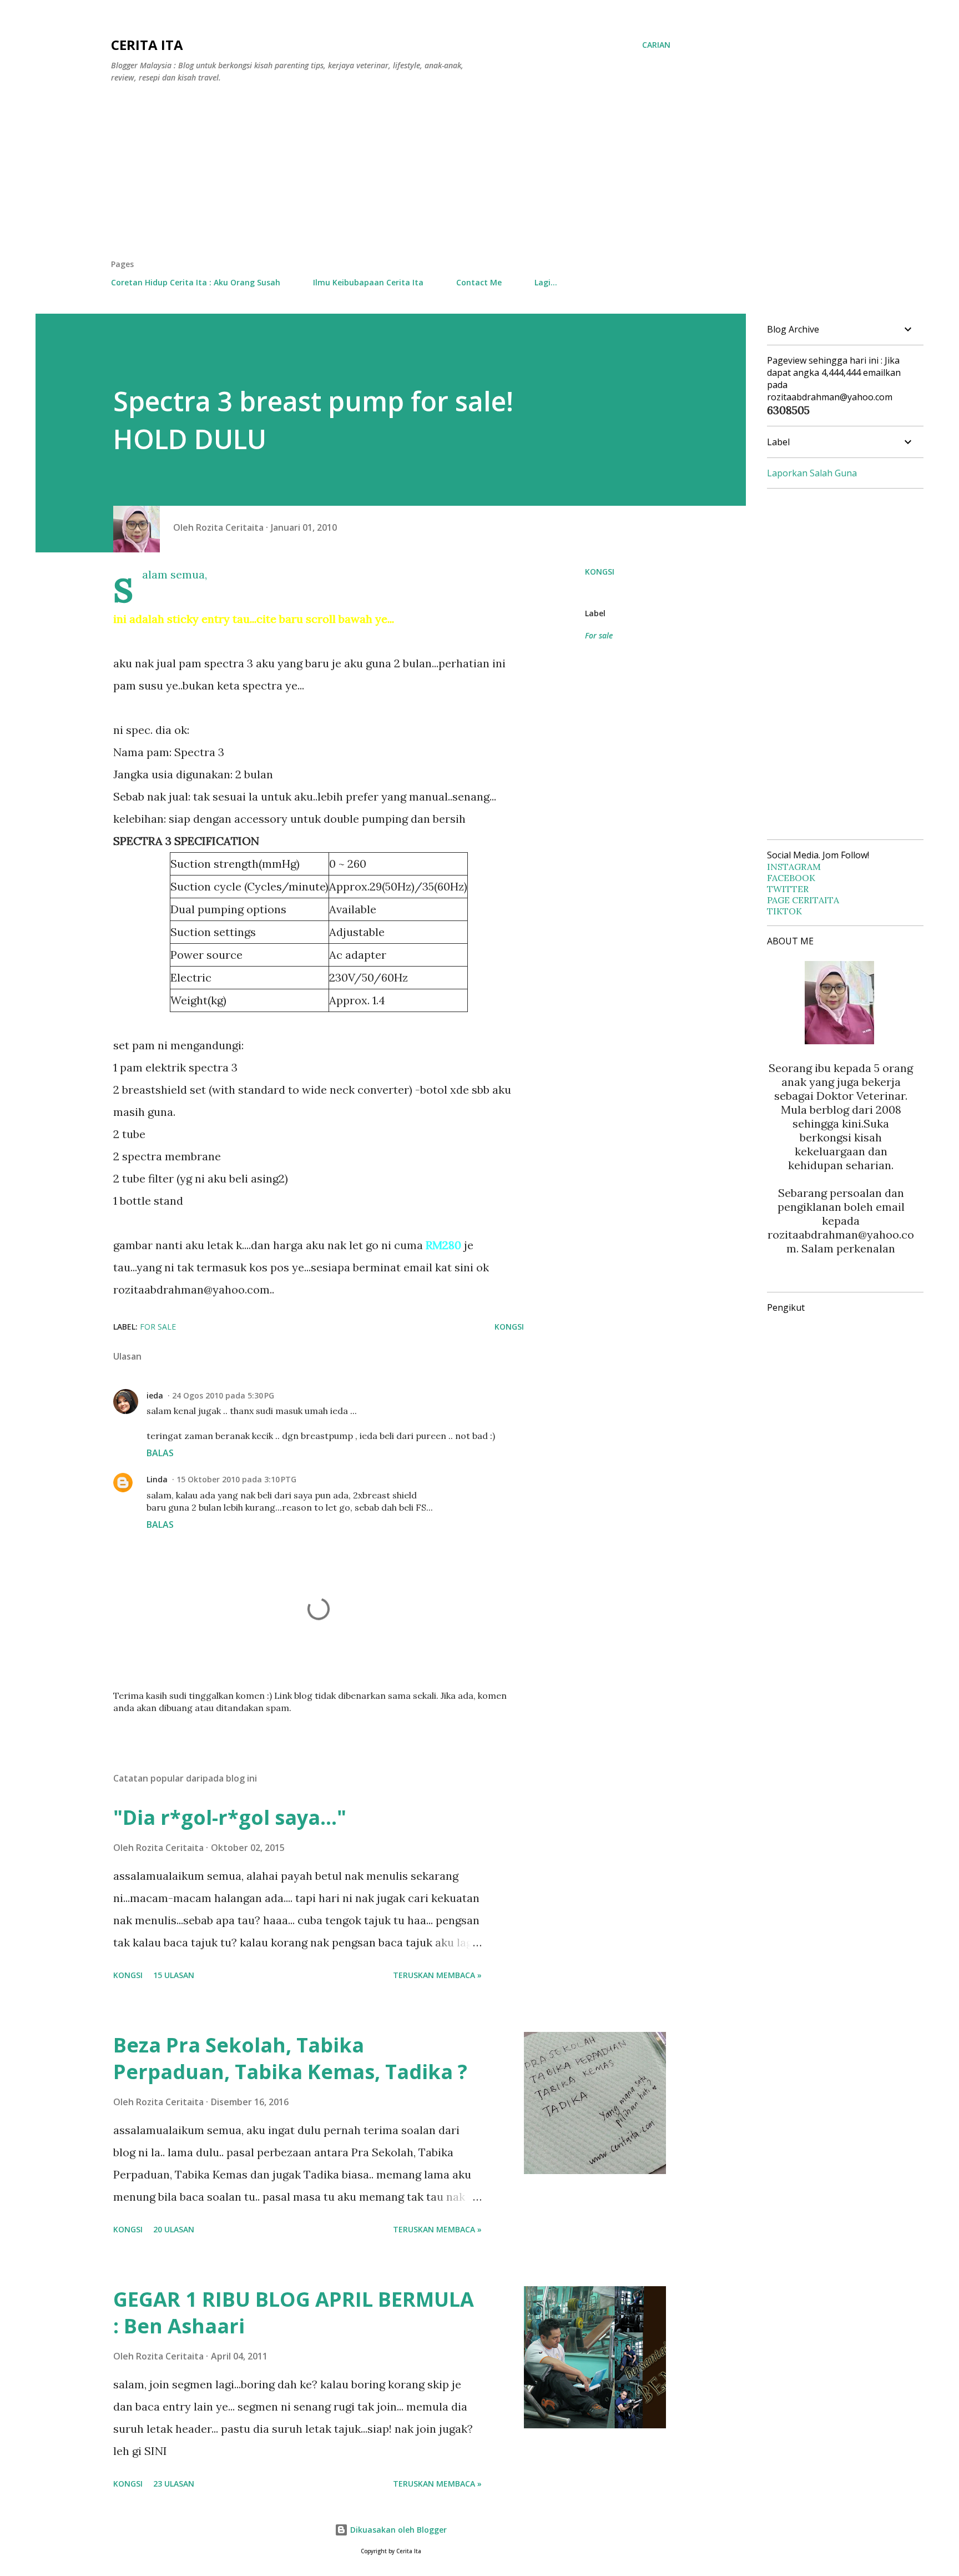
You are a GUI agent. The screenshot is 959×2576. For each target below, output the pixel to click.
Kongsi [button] (600, 572)
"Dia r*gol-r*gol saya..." (230, 1817)
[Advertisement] (391, 175)
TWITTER (788, 889)
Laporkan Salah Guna (812, 473)
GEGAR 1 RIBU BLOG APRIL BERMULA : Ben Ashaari (294, 2313)
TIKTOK (784, 911)
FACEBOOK (791, 878)
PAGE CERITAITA (803, 900)
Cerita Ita (147, 45)
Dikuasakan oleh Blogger (397, 2530)
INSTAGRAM (794, 867)
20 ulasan (174, 2229)
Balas (160, 1453)
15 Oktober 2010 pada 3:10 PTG (236, 1479)
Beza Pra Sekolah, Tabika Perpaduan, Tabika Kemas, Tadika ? (290, 2058)
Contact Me (479, 282)
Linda (157, 1479)
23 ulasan (174, 2484)
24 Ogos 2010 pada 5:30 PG (223, 1395)
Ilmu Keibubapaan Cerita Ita (368, 282)
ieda (155, 1395)
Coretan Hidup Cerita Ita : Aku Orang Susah (196, 282)
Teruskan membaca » (437, 1975)
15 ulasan (174, 1975)
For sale (599, 635)
